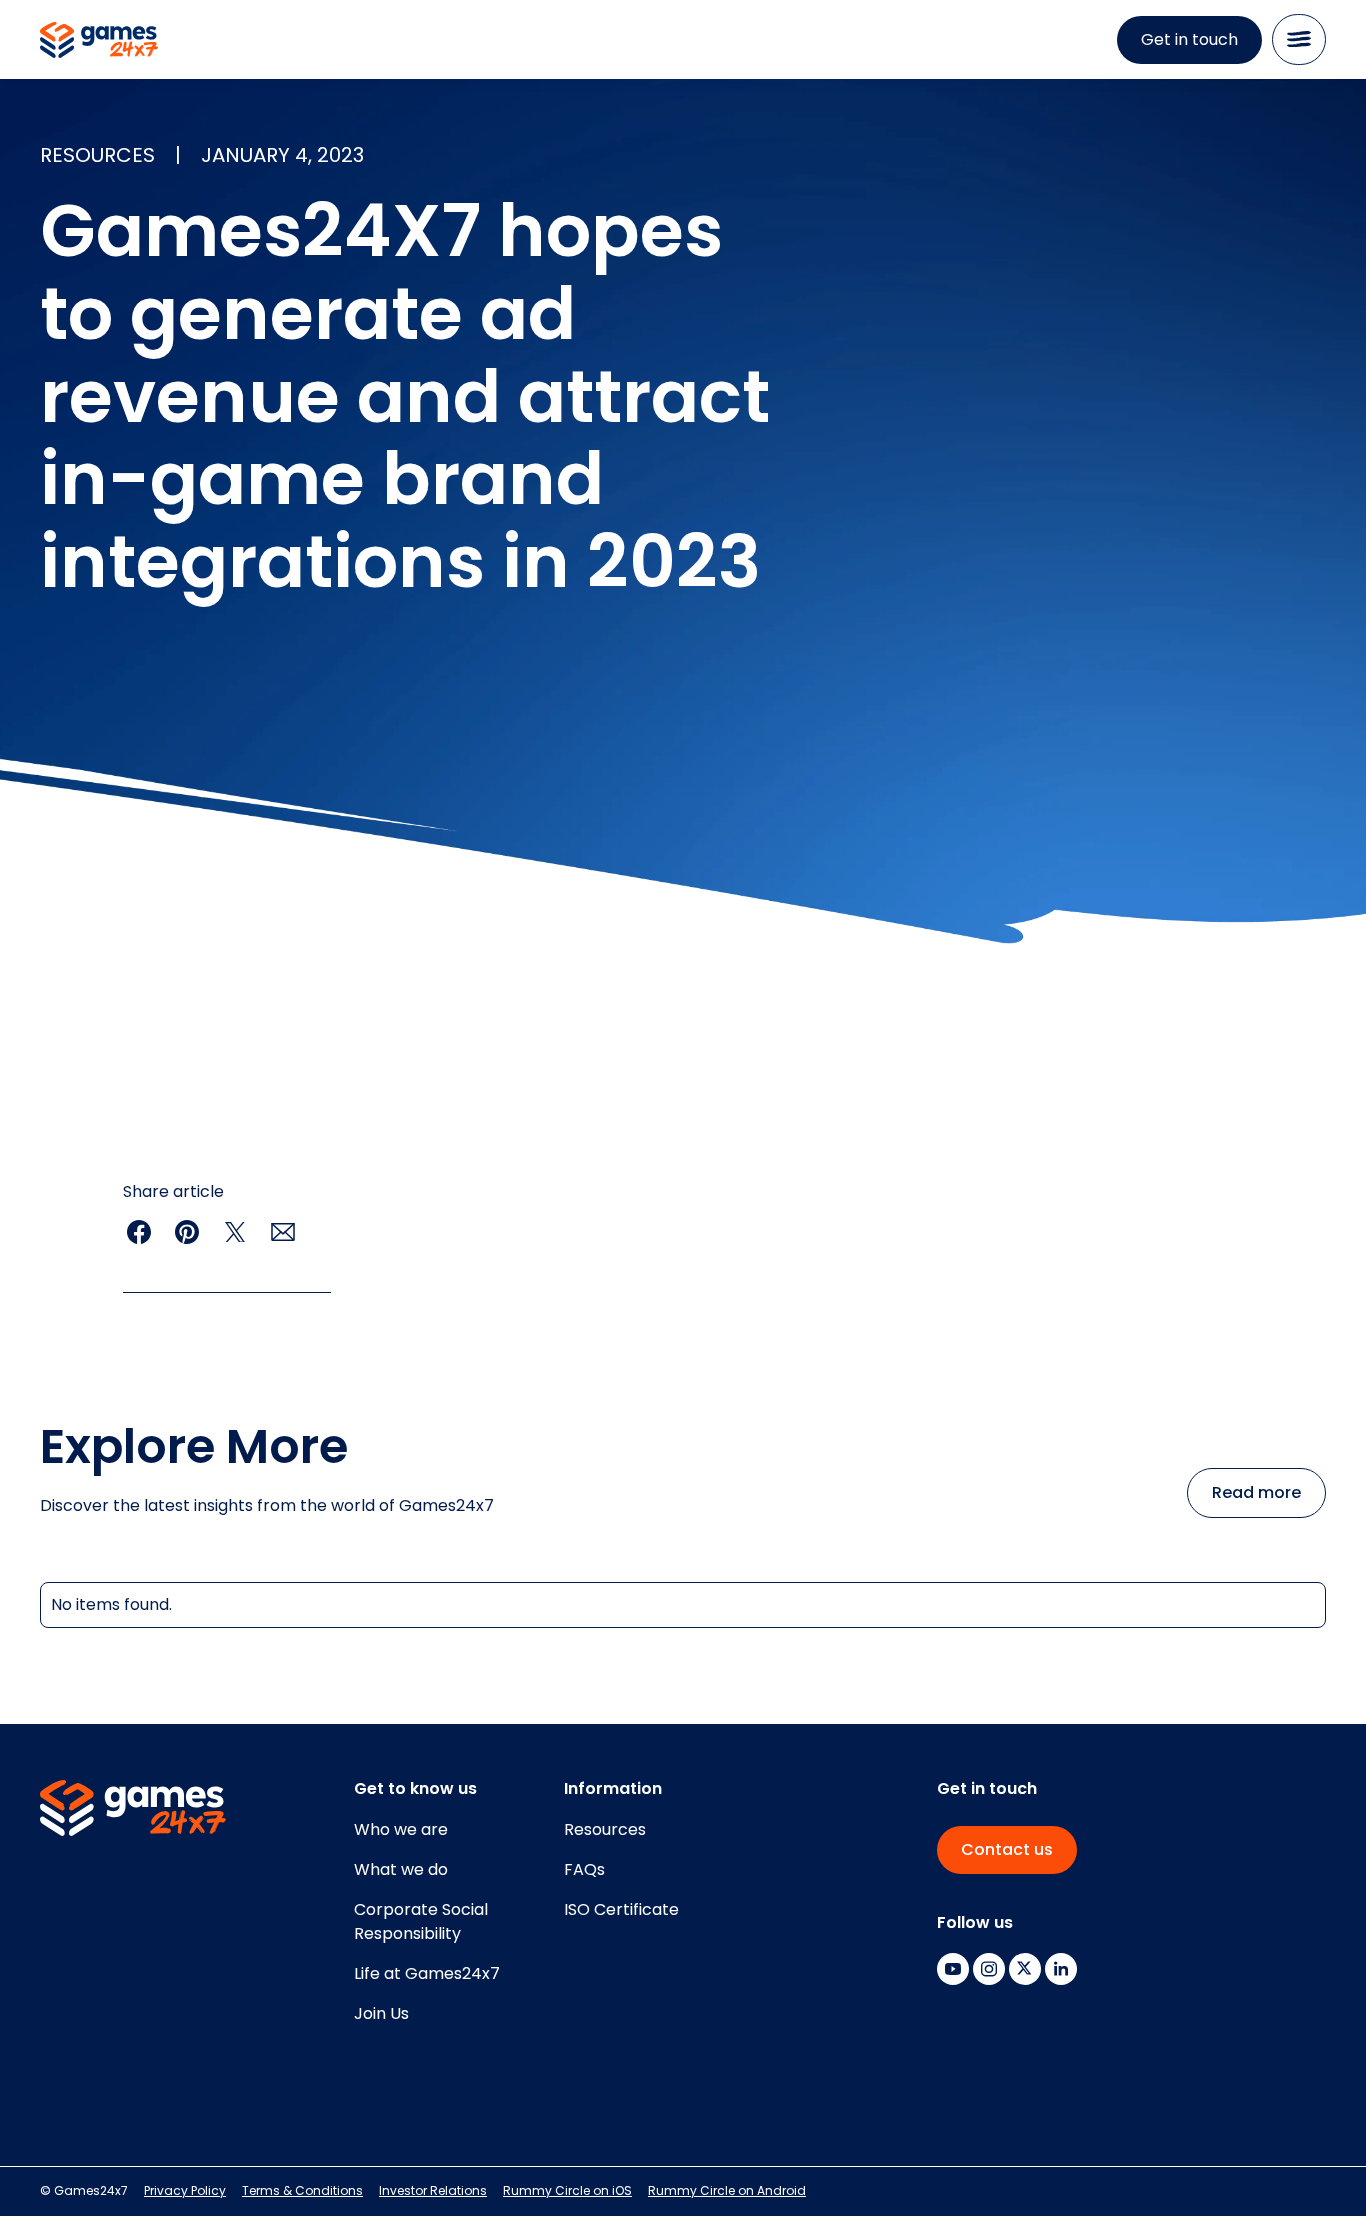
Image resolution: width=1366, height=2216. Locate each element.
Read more (1256, 1492)
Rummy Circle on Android (727, 2190)
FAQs (584, 1869)
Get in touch (1189, 39)
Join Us (381, 2013)
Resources (605, 1829)
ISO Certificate (621, 1909)
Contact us (1007, 1849)
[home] (99, 40)
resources (97, 155)
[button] (1299, 39)
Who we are (401, 1829)
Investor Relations (433, 2190)
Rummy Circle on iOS (567, 2190)
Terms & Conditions (302, 2190)
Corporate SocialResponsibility (421, 1921)
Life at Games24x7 (427, 1973)
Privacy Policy (185, 2190)
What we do (401, 1869)
